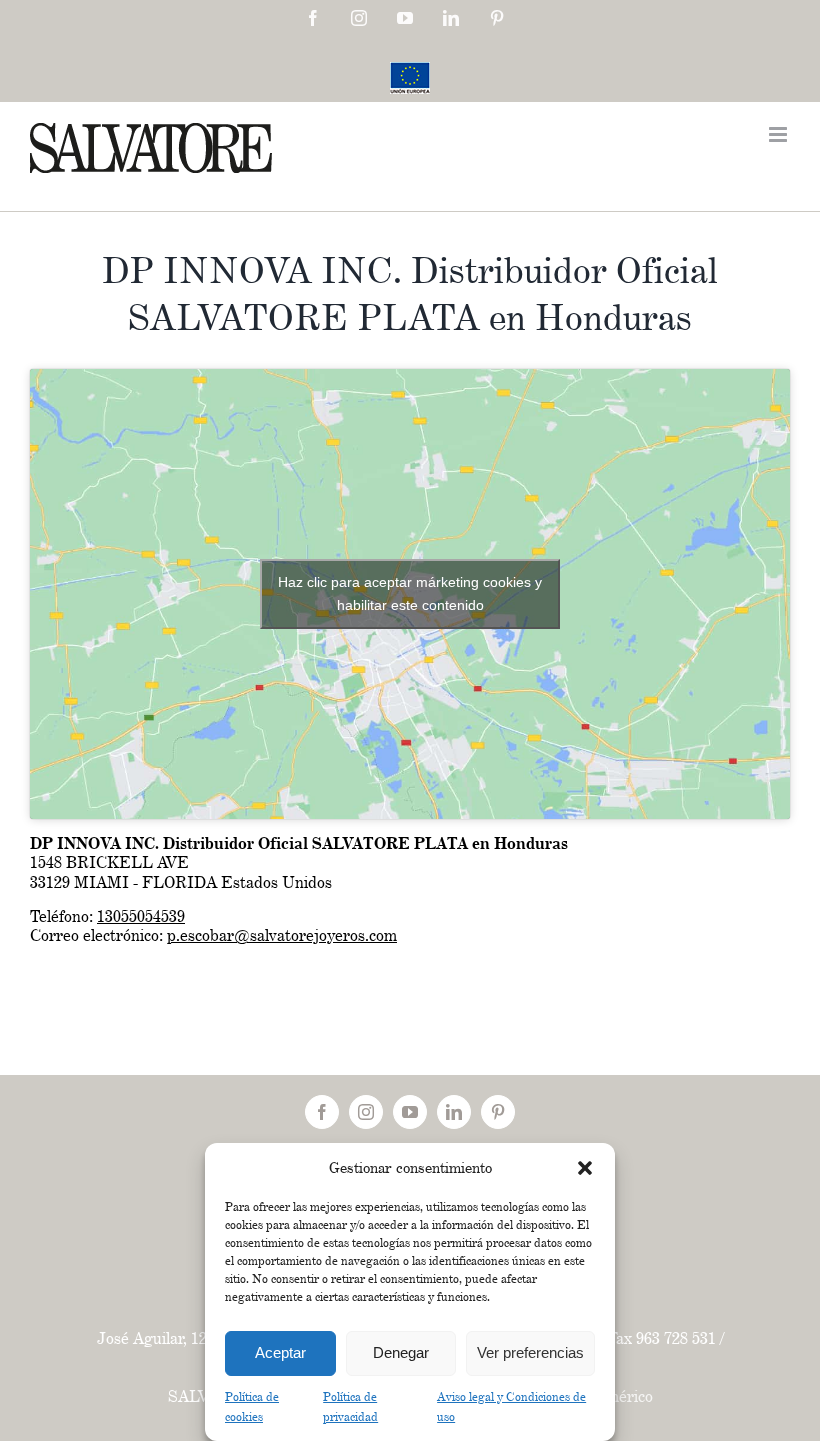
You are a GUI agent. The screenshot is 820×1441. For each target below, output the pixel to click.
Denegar (401, 1352)
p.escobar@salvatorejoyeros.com (282, 935)
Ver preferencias (530, 1352)
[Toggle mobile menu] (779, 134)
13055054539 (141, 916)
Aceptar (280, 1352)
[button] (585, 1168)
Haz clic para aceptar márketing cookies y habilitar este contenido (410, 593)
